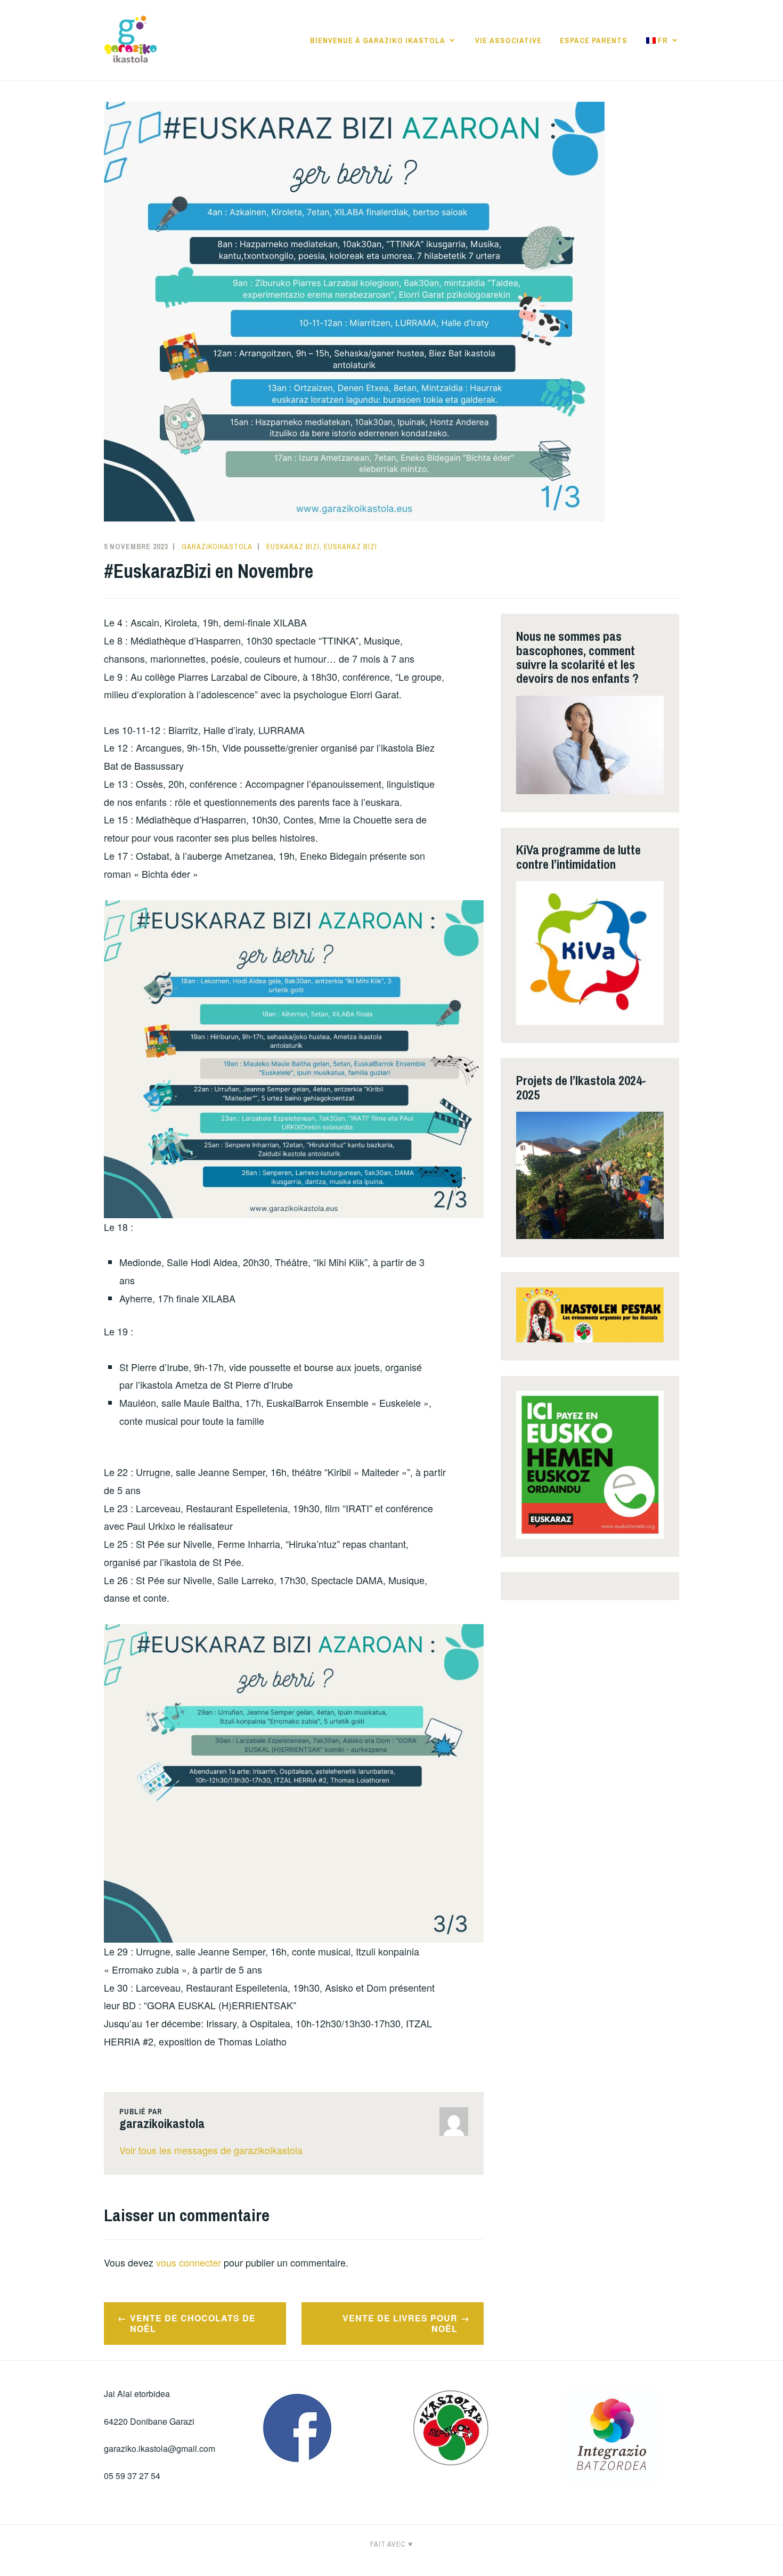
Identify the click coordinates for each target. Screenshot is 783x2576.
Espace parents (594, 40)
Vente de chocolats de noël (193, 2324)
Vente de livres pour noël (400, 2324)
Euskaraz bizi (293, 547)
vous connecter (189, 2262)
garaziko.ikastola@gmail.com (160, 2448)
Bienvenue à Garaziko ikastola (378, 40)
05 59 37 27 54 (132, 2476)
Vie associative (508, 40)
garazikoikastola (217, 547)
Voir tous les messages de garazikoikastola (211, 2150)
